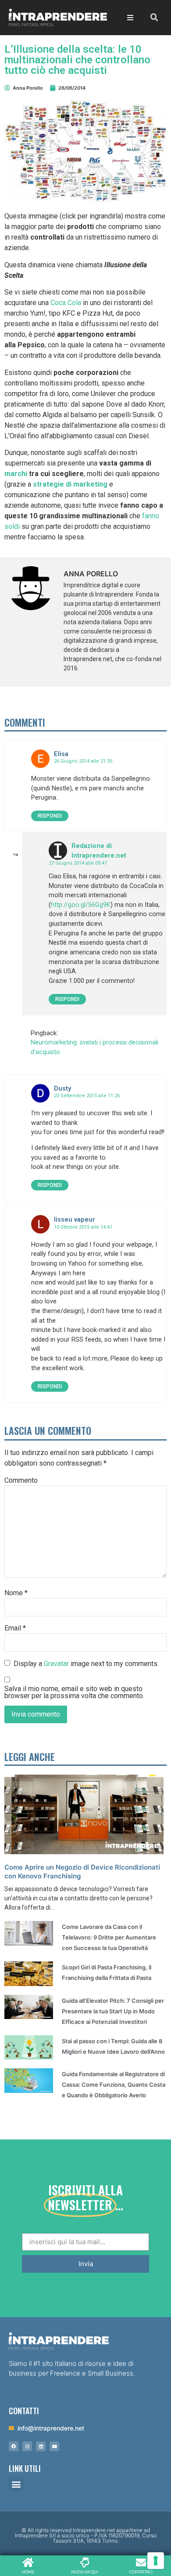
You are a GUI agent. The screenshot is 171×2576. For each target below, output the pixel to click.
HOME (28, 2572)
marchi (16, 474)
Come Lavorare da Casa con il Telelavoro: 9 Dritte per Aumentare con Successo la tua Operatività (109, 1937)
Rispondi (50, 816)
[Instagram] (27, 2446)
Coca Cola (66, 303)
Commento (21, 1481)
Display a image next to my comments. (86, 1663)
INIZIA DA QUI (85, 2572)
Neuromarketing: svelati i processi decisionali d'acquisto (94, 1047)
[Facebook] (14, 2446)
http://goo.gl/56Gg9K (81, 905)
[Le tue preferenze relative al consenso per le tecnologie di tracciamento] (156, 2561)
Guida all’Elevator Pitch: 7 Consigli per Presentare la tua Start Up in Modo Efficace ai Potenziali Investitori (113, 2011)
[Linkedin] (41, 2446)
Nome (16, 1593)
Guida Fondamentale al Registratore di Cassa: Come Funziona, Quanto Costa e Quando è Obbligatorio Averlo (114, 2085)
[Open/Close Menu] (130, 17)
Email (15, 1628)
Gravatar (56, 1663)
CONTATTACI (141, 2572)
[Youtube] (54, 2446)
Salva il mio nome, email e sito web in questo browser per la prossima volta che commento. (74, 1692)
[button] (16, 2484)
